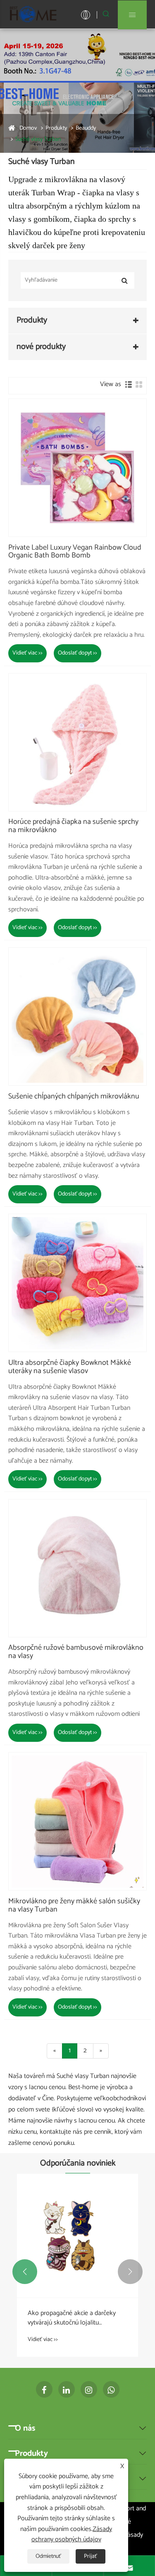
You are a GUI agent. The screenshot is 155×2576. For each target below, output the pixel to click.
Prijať (91, 2556)
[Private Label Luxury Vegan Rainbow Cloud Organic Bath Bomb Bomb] (77, 468)
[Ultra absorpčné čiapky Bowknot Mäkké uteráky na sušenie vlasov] (77, 1283)
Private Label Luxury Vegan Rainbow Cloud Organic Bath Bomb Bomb (75, 552)
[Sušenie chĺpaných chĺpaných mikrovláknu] (77, 1016)
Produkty (56, 128)
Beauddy (86, 128)
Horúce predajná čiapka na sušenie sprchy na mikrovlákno (73, 826)
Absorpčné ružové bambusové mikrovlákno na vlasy (76, 1652)
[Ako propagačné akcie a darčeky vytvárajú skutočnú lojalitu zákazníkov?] (77, 2236)
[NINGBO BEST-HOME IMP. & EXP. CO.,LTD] (33, 14)
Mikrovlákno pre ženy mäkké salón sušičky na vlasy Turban (74, 1906)
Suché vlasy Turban (38, 139)
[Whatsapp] (111, 2389)
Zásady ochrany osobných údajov (72, 2534)
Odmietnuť (48, 2556)
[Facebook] (44, 2389)
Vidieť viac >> (27, 653)
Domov (28, 128)
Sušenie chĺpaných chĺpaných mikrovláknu (74, 1097)
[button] (25, 2272)
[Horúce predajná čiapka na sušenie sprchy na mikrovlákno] (77, 742)
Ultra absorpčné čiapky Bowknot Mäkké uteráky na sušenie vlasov (70, 1367)
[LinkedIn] (67, 2389)
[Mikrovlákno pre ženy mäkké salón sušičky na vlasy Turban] (77, 1821)
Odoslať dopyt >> (77, 653)
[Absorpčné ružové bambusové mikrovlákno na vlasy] (77, 1568)
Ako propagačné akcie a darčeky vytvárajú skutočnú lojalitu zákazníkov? (72, 2318)
